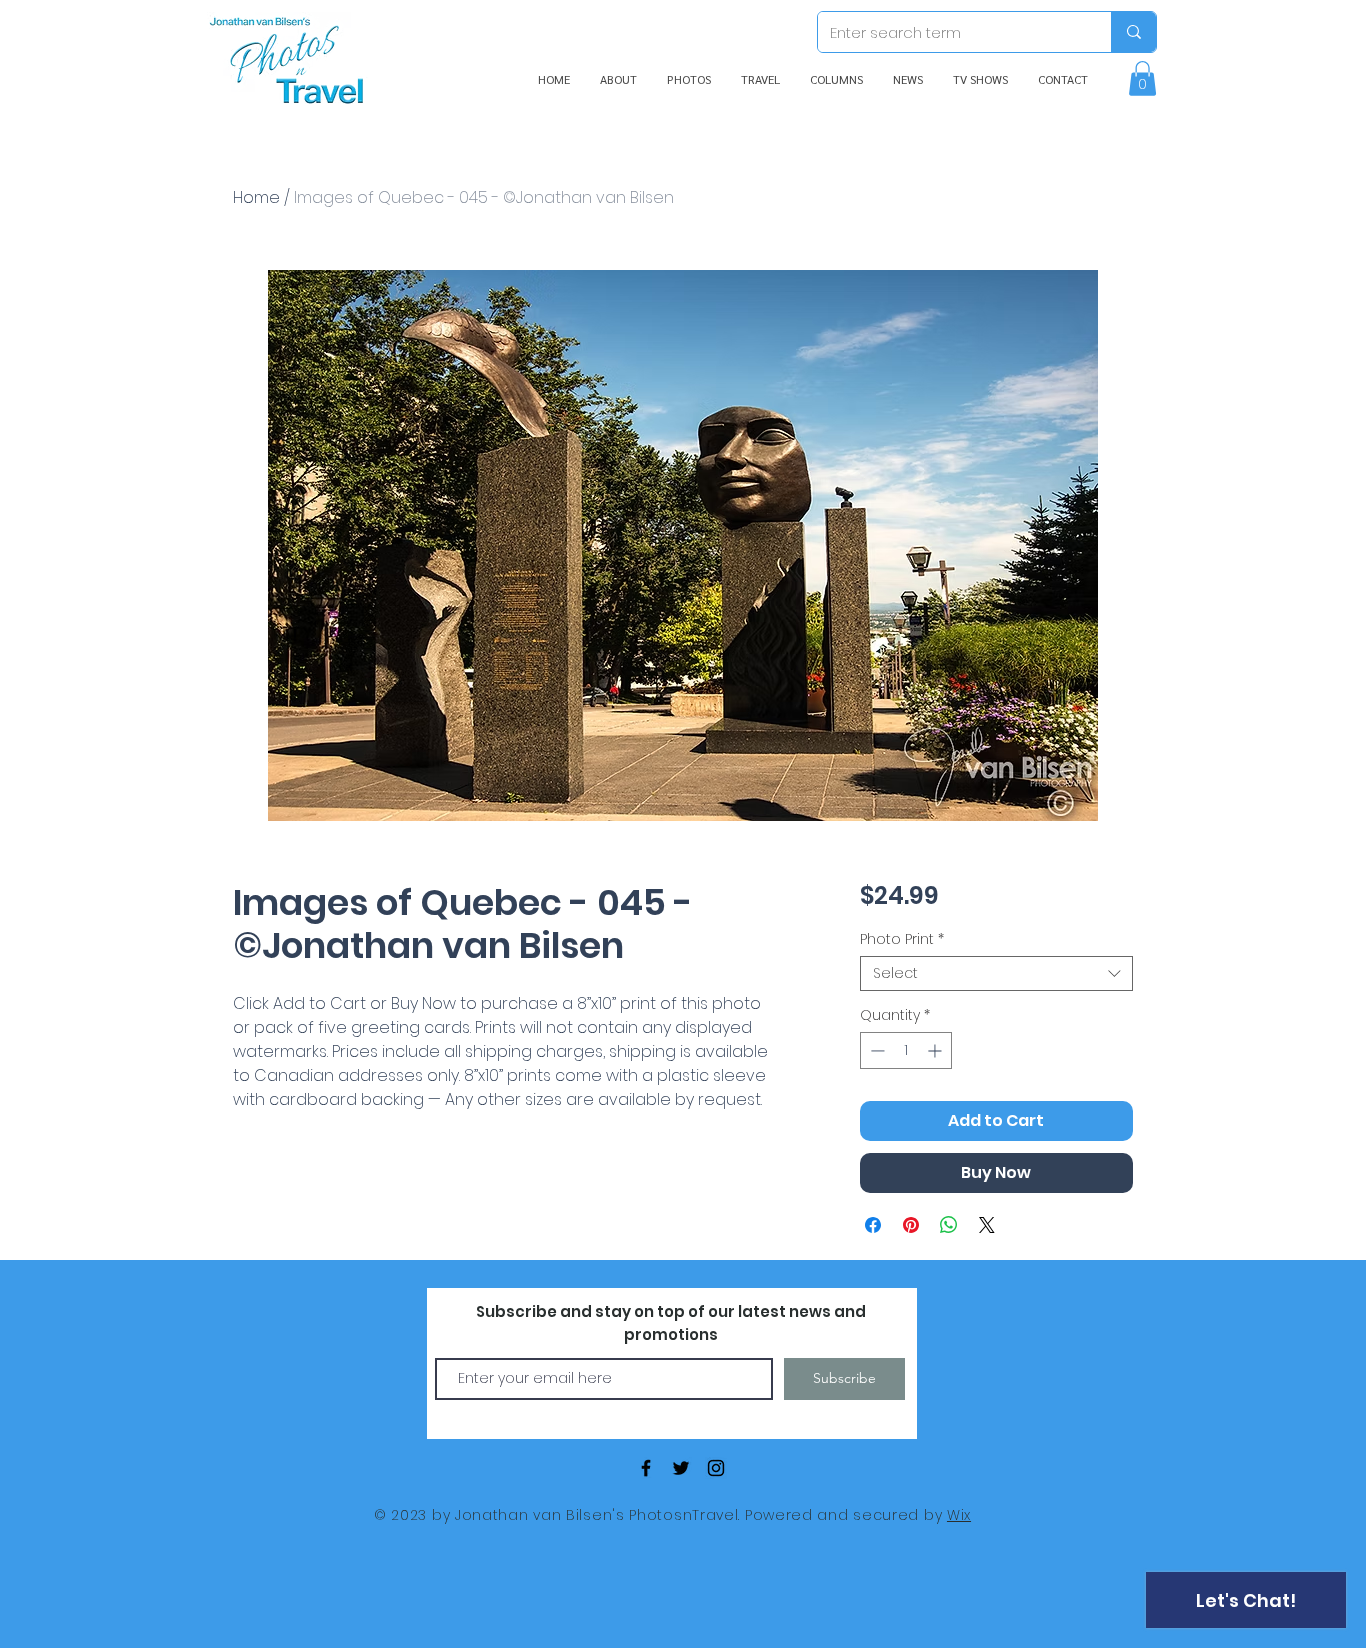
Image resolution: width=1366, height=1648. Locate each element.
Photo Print (902, 939)
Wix (959, 1515)
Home (256, 197)
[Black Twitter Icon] (681, 1468)
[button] (1142, 78)
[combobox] (996, 973)
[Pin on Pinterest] (911, 1225)
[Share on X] (987, 1225)
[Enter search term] (1133, 32)
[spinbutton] (906, 1050)
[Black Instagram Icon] (716, 1468)
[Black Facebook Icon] (646, 1468)
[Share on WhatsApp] (949, 1225)
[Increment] (936, 1050)
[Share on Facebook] (873, 1225)
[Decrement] (875, 1050)
